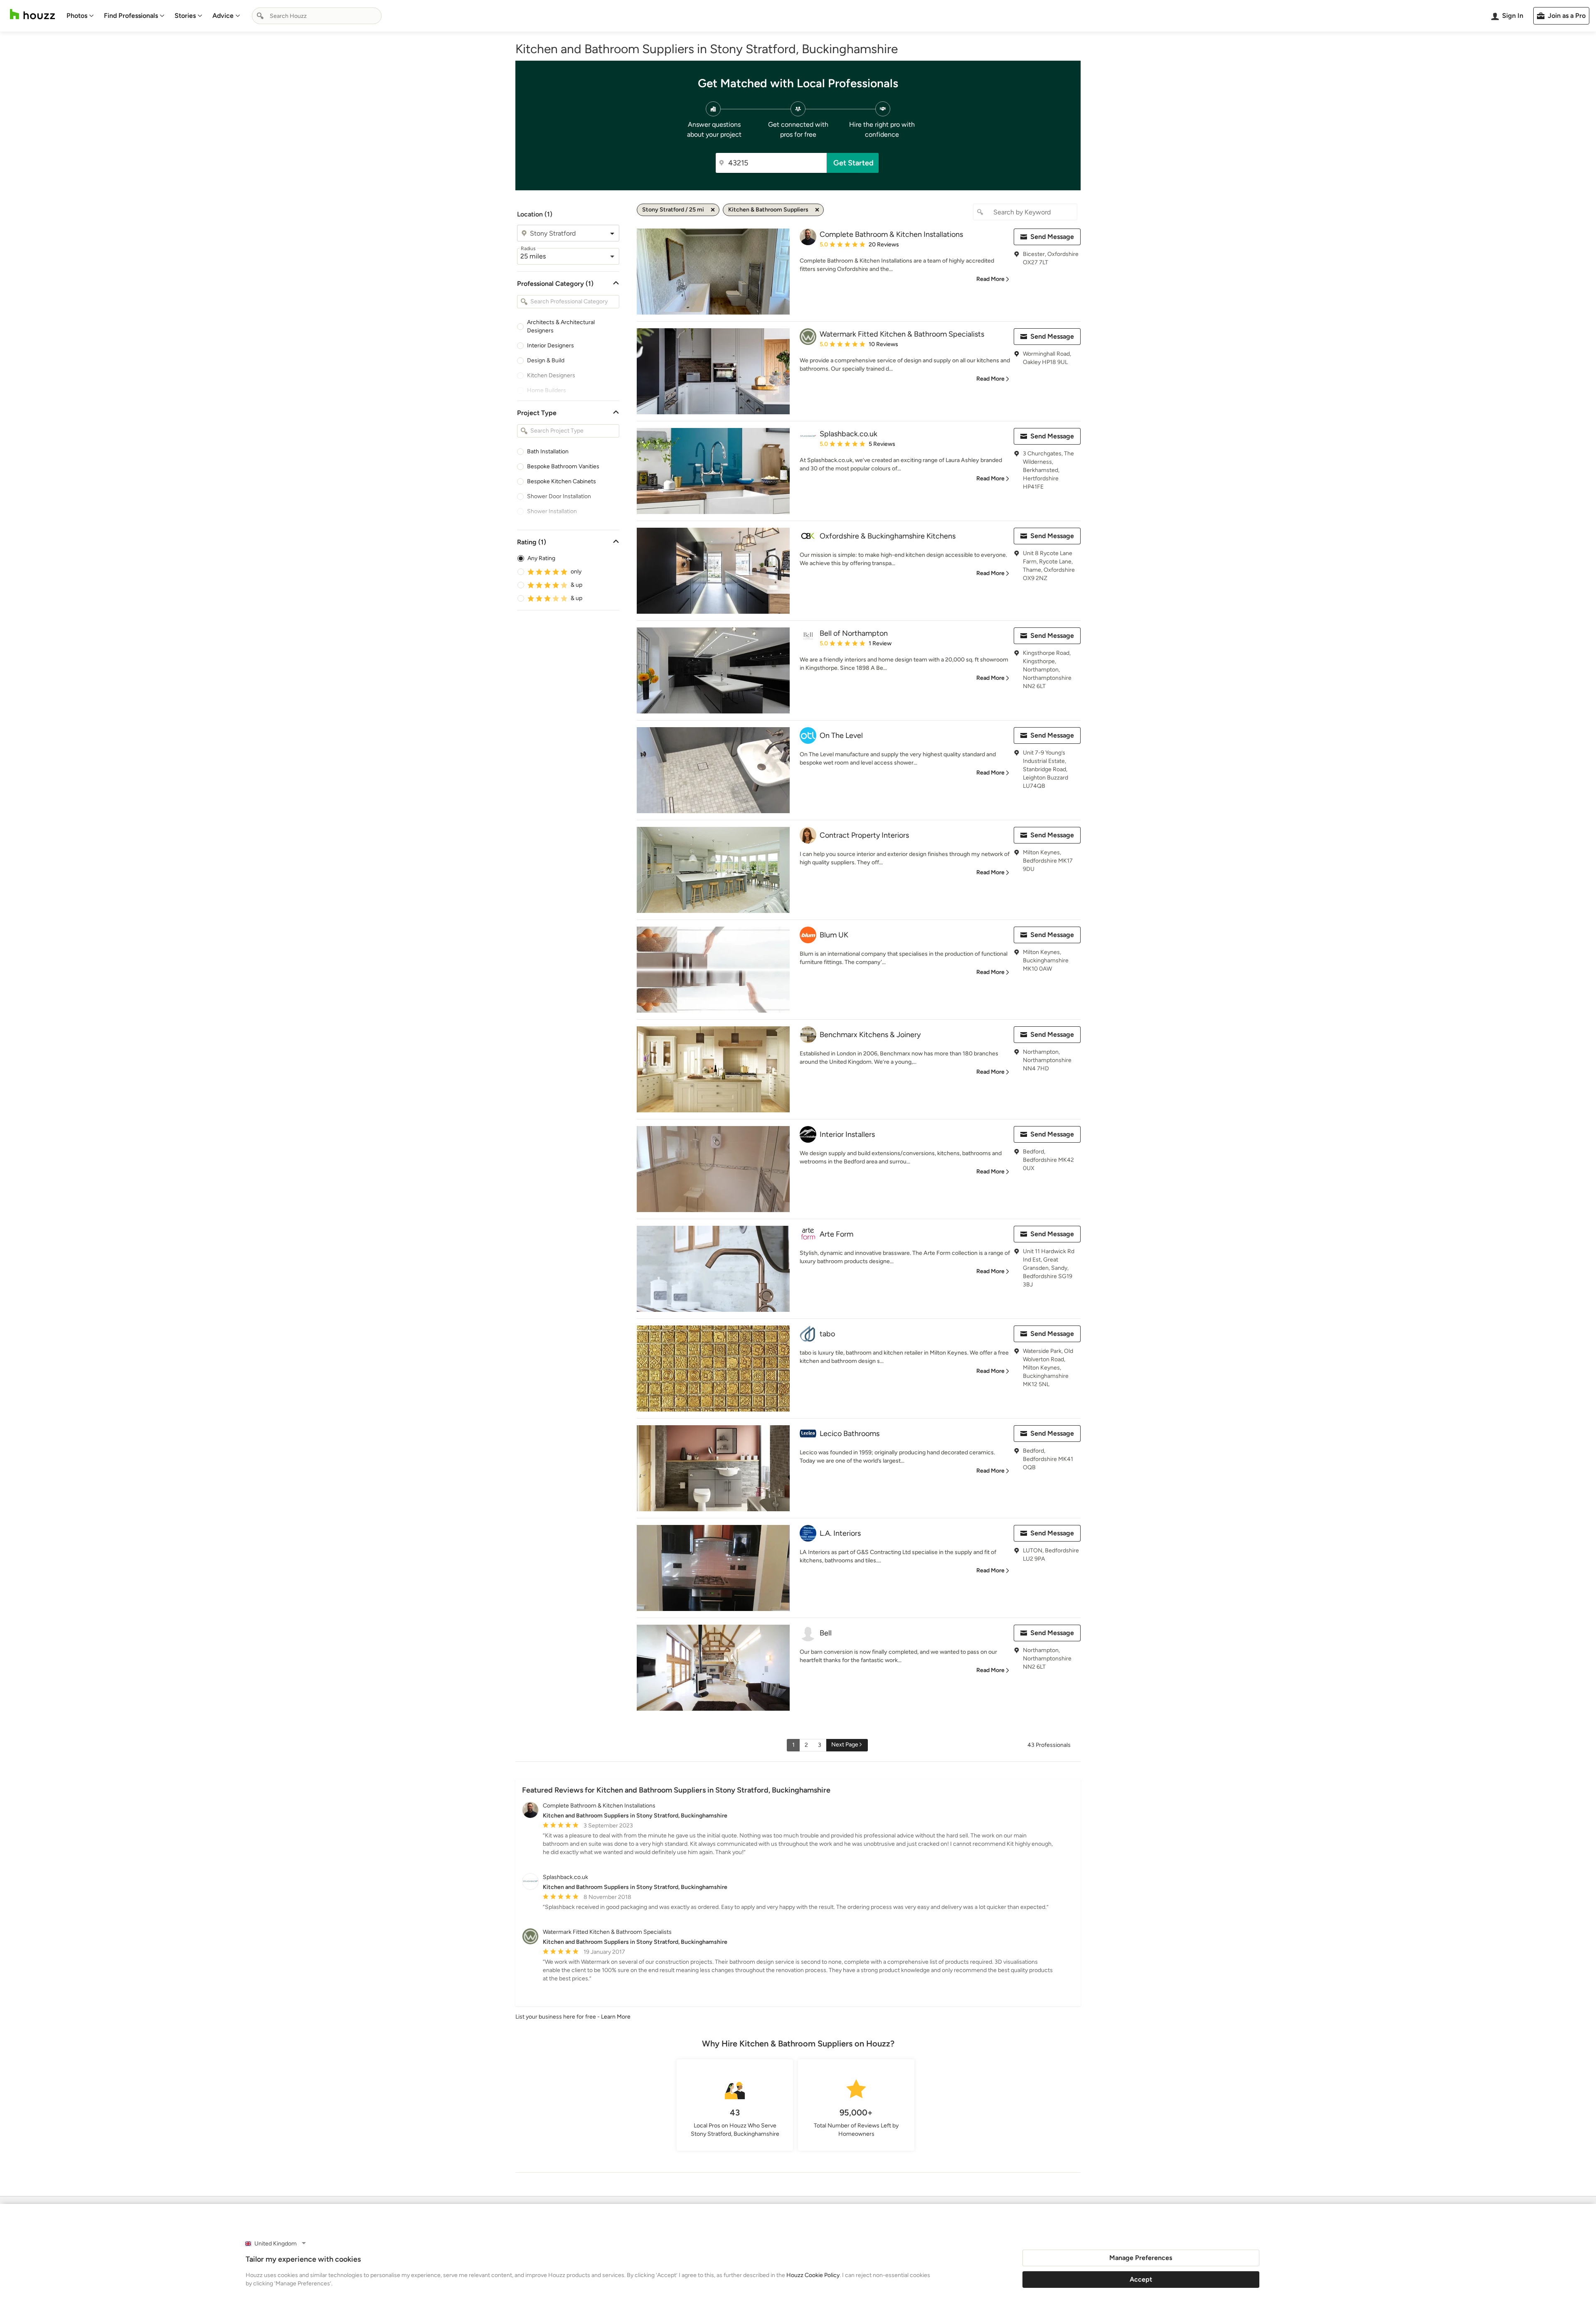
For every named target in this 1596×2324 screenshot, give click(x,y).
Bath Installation (548, 451)
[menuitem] (80, 16)
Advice (223, 16)
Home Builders (547, 390)
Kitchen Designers (551, 375)
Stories (185, 16)
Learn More (616, 2017)
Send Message (1052, 237)
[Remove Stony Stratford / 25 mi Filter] (713, 210)
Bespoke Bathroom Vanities (563, 466)
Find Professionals (131, 16)
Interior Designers (550, 346)
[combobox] (317, 16)
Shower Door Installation (559, 496)
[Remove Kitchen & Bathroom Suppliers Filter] (817, 210)
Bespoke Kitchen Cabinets (562, 481)
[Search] (260, 16)
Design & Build (546, 360)
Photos (77, 16)
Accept (1141, 2279)
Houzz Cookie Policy (813, 2275)
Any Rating (541, 558)
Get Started (853, 163)
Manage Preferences (1141, 2258)
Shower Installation (552, 511)
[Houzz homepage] (32, 14)
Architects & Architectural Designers (561, 326)
